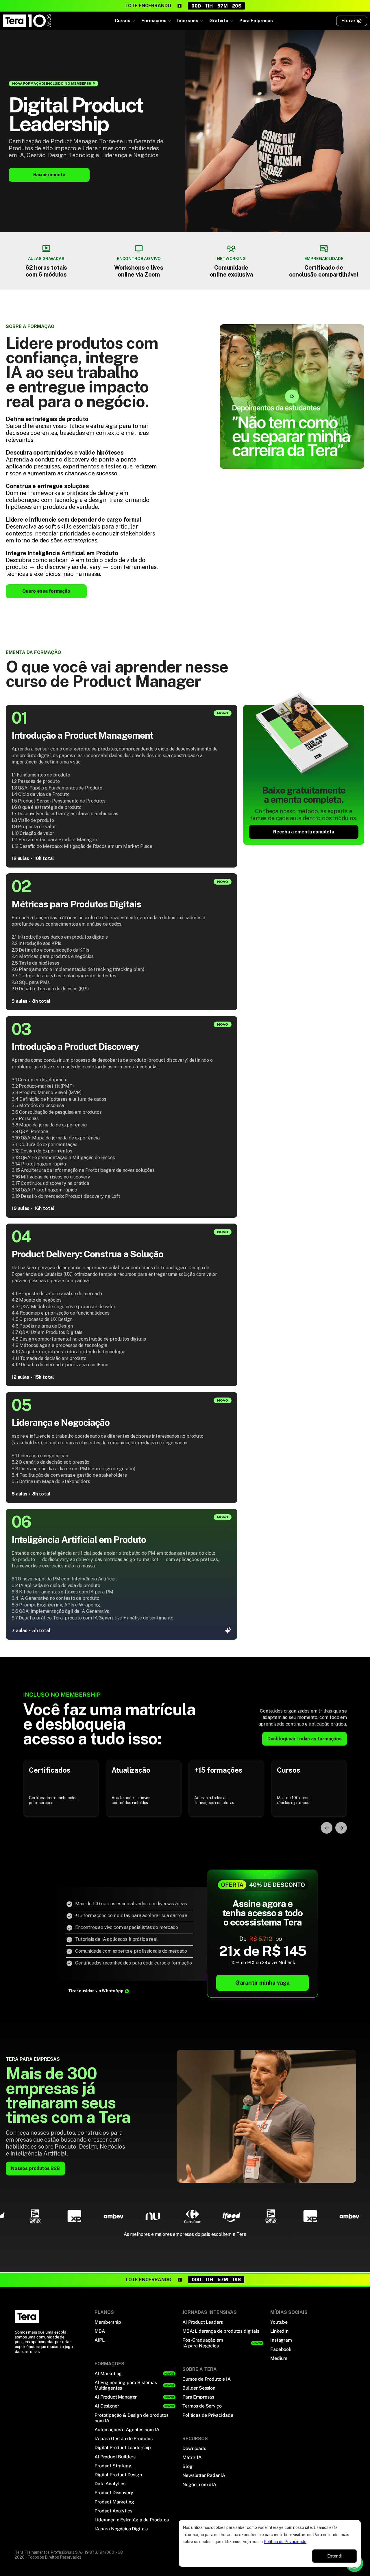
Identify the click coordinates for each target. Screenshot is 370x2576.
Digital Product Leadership (123, 2448)
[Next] (341, 1828)
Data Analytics (110, 2484)
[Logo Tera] (27, 2316)
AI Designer (107, 2406)
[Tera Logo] (27, 21)
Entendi (334, 2556)
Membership (108, 2322)
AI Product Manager (116, 2397)
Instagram (281, 2340)
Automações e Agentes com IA (127, 2430)
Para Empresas (256, 21)
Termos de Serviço (202, 2406)
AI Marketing (108, 2374)
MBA (100, 2331)
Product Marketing (114, 2502)
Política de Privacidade (285, 2542)
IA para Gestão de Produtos (124, 2439)
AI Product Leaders (203, 2322)
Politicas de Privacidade (208, 2415)
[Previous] (327, 1828)
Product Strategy (113, 2466)
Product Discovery (114, 2493)
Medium (279, 2358)
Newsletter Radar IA (204, 2475)
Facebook (281, 2349)
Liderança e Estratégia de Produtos (132, 2520)
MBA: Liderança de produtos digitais (221, 2331)
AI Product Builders (115, 2457)
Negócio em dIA (199, 2485)
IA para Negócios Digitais (121, 2529)
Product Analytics (113, 2511)
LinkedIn (279, 2331)
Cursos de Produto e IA (206, 2379)
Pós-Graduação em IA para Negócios (203, 2343)
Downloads (194, 2448)
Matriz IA (192, 2457)
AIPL (99, 2340)
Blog (187, 2466)
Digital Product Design (118, 2475)
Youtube (279, 2322)
